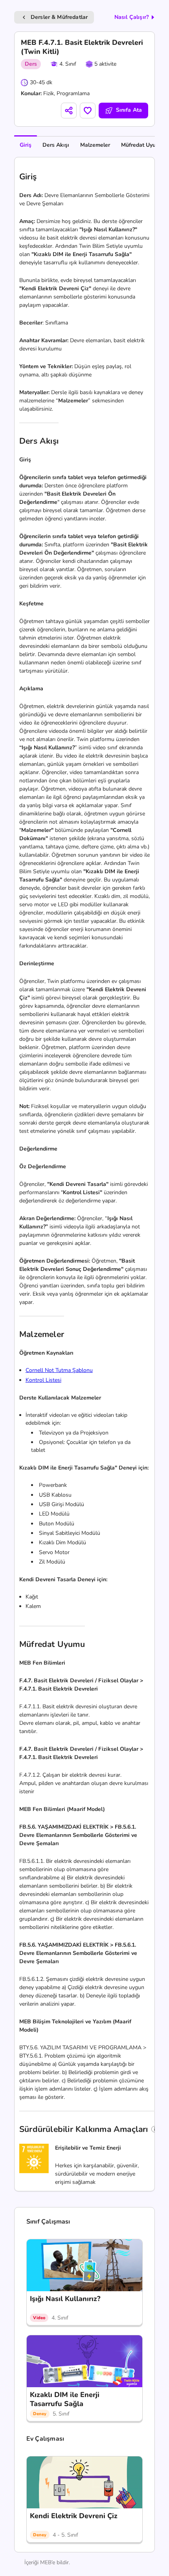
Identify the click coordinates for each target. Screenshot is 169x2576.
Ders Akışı (56, 145)
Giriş (26, 145)
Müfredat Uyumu (142, 145)
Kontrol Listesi (43, 1380)
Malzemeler (95, 145)
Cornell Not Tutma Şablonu (59, 1370)
